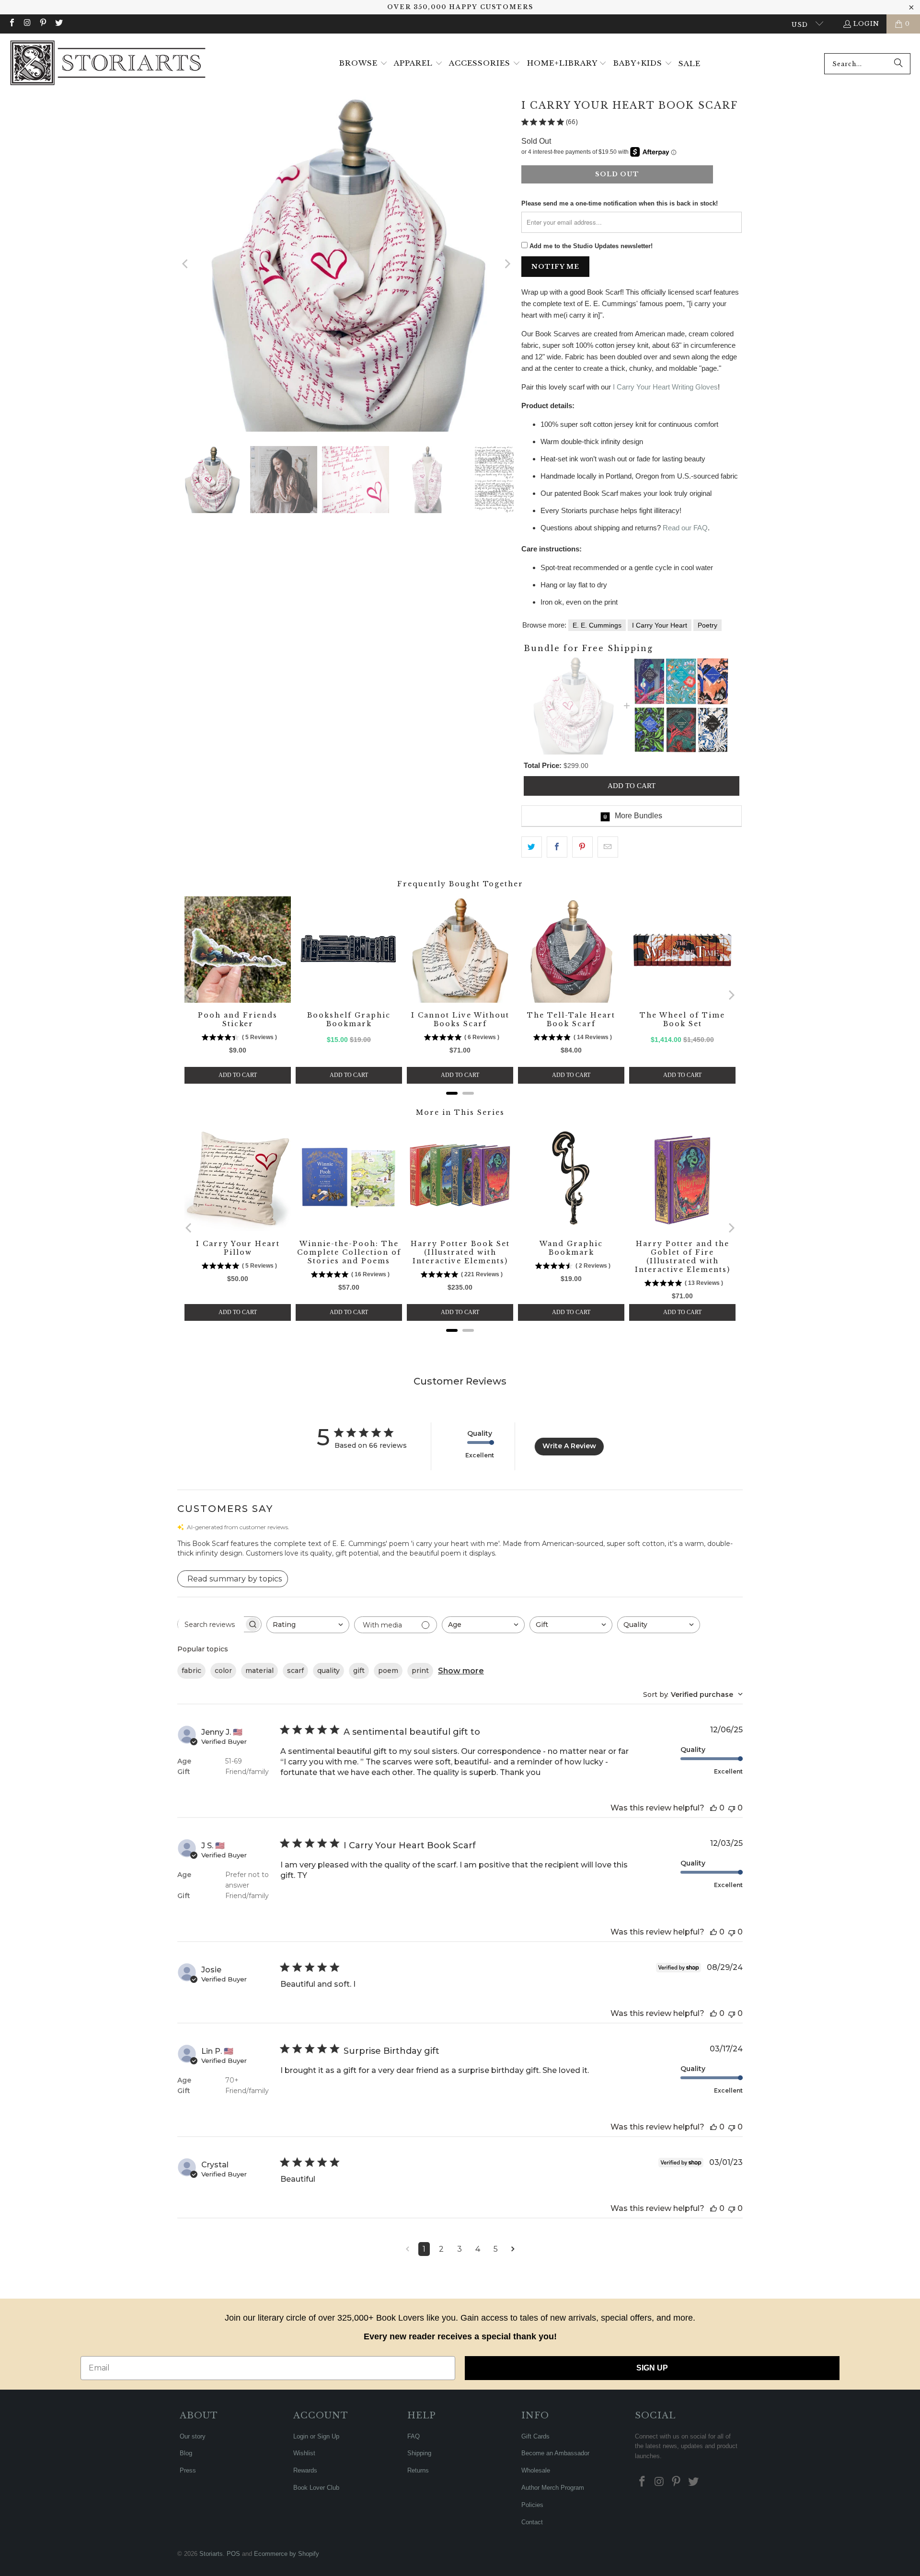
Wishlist (304, 2453)
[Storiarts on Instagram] (27, 24)
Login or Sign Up (316, 2436)
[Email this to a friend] (608, 847)
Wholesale (536, 2470)
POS (233, 2554)
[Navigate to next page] (513, 2249)
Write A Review (569, 1446)
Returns (418, 2470)
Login (866, 24)
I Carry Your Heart (660, 625)
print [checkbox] (420, 1671)
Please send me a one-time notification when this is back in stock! (620, 203)
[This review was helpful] (713, 1808)
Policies (532, 2505)
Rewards (305, 2470)
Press (188, 2470)
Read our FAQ (685, 528)
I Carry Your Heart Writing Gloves (665, 387)
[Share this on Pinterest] (582, 847)
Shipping (419, 2453)
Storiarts (211, 2554)
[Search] (898, 64)
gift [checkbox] (359, 1671)
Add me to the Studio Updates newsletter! (591, 246)
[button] (363, 64)
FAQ (414, 2436)
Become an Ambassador (555, 2453)
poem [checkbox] (388, 1671)
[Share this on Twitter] (532, 847)
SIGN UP (652, 2368)
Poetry (707, 625)
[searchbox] (211, 1625)
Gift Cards (535, 2436)
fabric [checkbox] (191, 1671)
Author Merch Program (553, 2488)
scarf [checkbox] (295, 1671)
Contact (532, 2522)
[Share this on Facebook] (557, 847)
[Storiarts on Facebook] (11, 24)
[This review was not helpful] (732, 1808)
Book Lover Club (316, 2488)
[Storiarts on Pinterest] (43, 24)
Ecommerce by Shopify (287, 2554)
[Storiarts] (108, 64)
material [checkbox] (259, 1671)
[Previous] (185, 264)
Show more (461, 1671)
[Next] (506, 264)
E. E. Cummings (597, 625)
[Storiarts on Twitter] (58, 24)
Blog (186, 2453)
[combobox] (867, 64)
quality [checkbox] (328, 1671)
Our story (193, 2436)
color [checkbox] (223, 1671)
